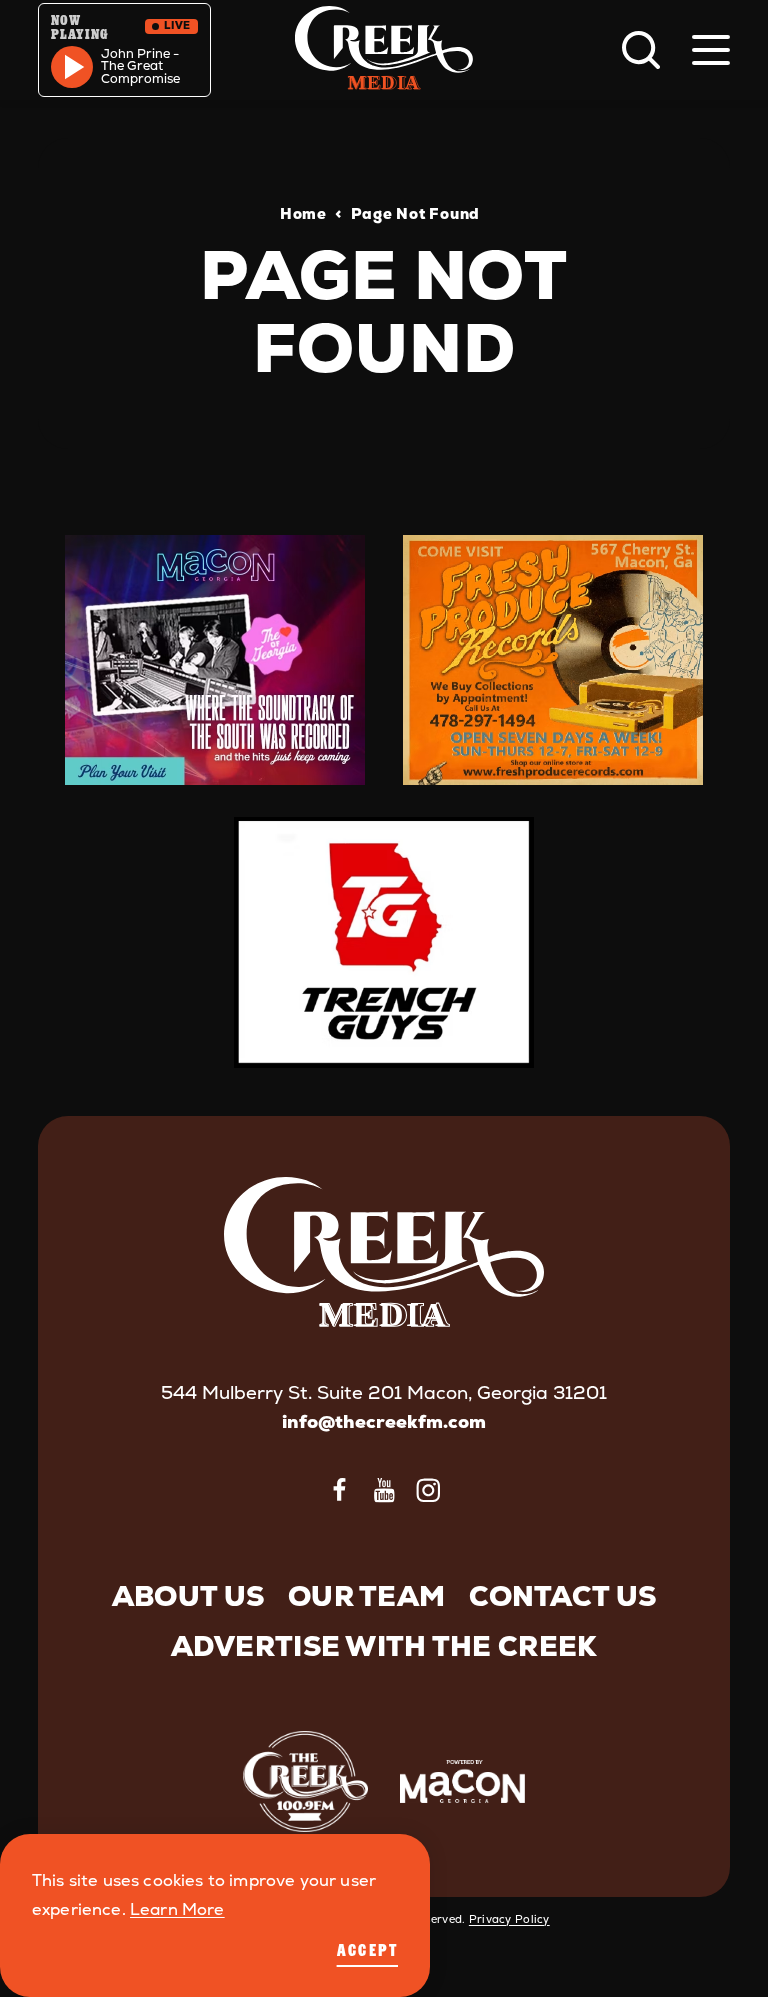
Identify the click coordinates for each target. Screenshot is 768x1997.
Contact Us (562, 1596)
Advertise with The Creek (384, 1646)
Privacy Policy (509, 1919)
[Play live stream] (72, 67)
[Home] (384, 50)
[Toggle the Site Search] (641, 50)
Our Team (366, 1596)
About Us (188, 1596)
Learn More (177, 1909)
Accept (367, 1950)
